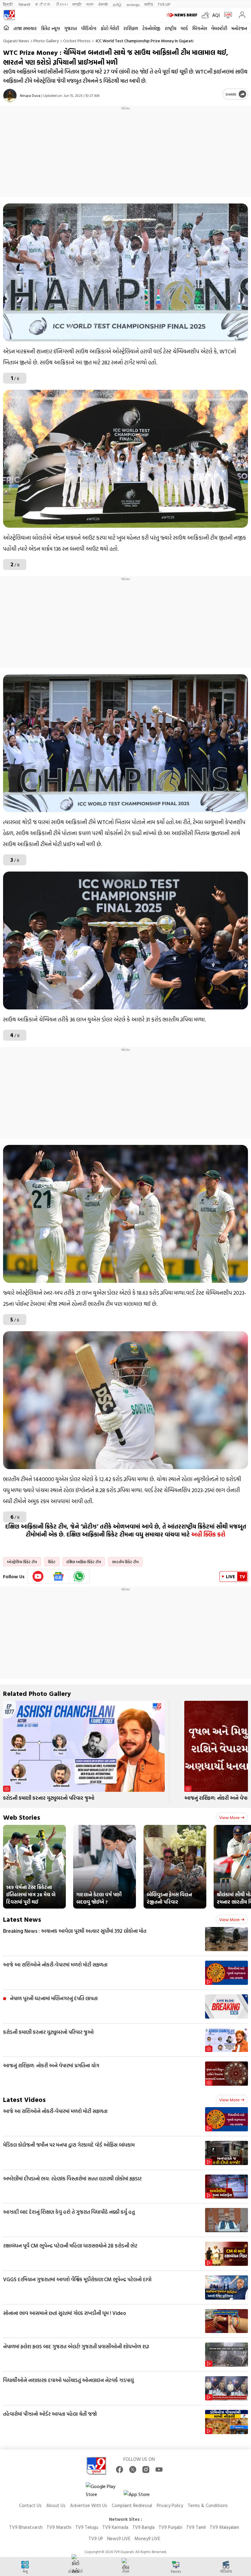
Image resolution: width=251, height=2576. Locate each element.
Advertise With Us (89, 2505)
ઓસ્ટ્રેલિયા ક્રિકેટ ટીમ (22, 1562)
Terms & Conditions (208, 2505)
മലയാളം (133, 4)
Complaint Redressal (132, 2505)
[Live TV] (227, 15)
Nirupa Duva (30, 95)
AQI (216, 15)
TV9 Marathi (59, 2527)
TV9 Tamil (196, 2527)
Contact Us (30, 2505)
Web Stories (22, 1817)
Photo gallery (46, 41)
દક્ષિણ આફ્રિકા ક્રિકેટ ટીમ (84, 1562)
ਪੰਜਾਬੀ (103, 4)
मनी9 (149, 4)
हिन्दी (8, 4)
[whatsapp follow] (79, 1576)
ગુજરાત (71, 28)
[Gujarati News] (9, 15)
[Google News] (59, 1576)
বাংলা (90, 4)
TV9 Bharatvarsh (26, 2527)
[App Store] (142, 2496)
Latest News (22, 1919)
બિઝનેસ (200, 28)
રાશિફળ (131, 28)
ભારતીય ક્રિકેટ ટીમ (125, 1562)
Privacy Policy (170, 2505)
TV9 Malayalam (224, 2527)
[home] (6, 28)
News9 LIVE (119, 2538)
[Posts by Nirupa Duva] (10, 95)
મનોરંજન (239, 28)
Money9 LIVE (147, 2538)
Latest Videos (24, 2099)
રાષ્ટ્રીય (170, 28)
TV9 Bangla (143, 2527)
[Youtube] (38, 1576)
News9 (24, 4)
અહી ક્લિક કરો (208, 1534)
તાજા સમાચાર (25, 28)
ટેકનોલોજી (151, 28)
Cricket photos (77, 41)
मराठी (77, 4)
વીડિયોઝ (89, 28)
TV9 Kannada (115, 2527)
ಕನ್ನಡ (43, 4)
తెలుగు (62, 4)
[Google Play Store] (104, 2490)
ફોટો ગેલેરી (110, 28)
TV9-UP (164, 4)
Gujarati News (16, 41)
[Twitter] (133, 2470)
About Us (56, 2505)
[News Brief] (183, 15)
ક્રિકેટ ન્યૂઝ (51, 28)
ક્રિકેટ (52, 1562)
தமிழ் (117, 4)
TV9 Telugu (87, 2527)
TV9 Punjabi (170, 2527)
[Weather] (207, 15)
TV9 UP (96, 2538)
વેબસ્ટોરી (219, 28)
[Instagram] (146, 2470)
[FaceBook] (120, 2470)
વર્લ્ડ (184, 28)
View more (229, 1817)
